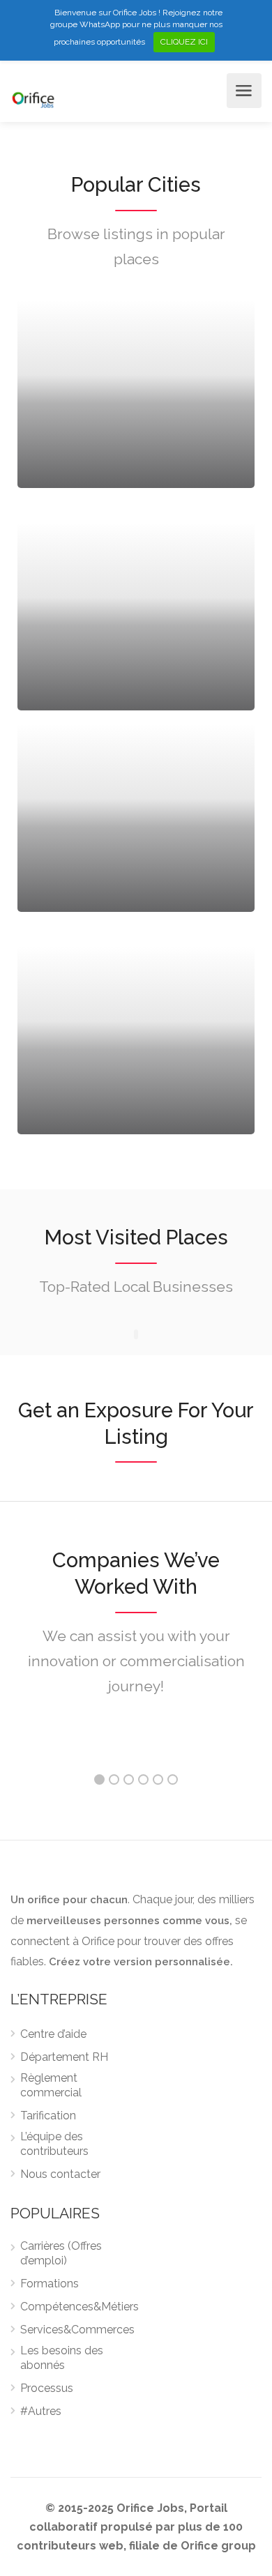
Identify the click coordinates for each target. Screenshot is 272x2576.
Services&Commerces (77, 2330)
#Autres (41, 2411)
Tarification (48, 2116)
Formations (50, 2284)
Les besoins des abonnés (62, 2358)
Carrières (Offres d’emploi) (61, 2253)
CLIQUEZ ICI (184, 42)
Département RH (64, 2057)
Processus (47, 2388)
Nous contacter (60, 2174)
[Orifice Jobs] (33, 99)
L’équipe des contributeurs (54, 2144)
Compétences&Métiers (80, 2307)
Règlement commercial (51, 2085)
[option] (136, 1743)
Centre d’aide (53, 2034)
